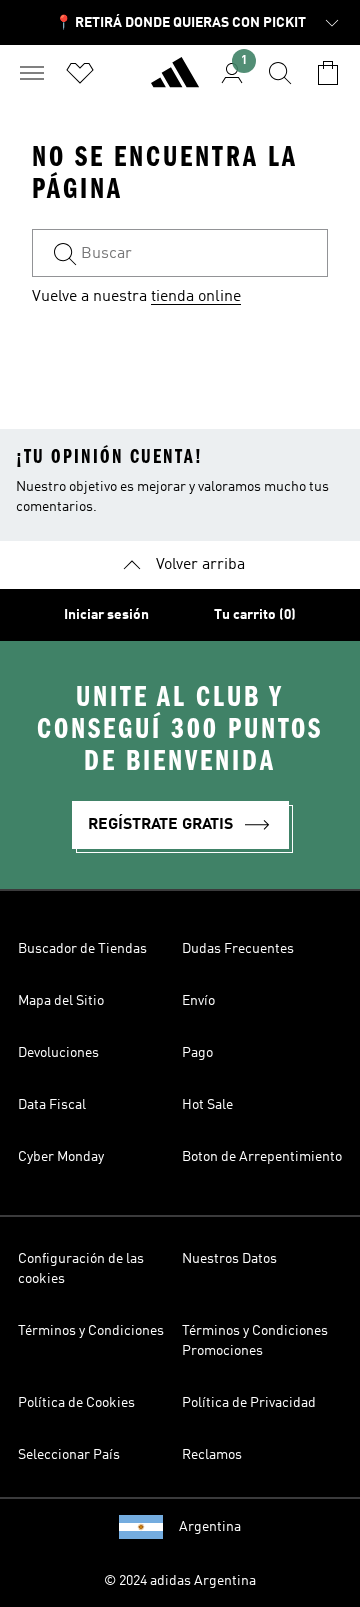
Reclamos (212, 1455)
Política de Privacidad (249, 1403)
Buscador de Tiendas (82, 949)
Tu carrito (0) (255, 615)
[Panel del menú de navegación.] (32, 73)
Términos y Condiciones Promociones (255, 1341)
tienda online (196, 297)
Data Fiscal (52, 1105)
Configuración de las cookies (81, 1269)
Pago (197, 1053)
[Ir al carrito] (328, 73)
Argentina (210, 1527)
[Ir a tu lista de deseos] (80, 73)
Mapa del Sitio (61, 1001)
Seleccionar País (69, 1455)
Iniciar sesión (106, 615)
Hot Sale (207, 1105)
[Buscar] (280, 73)
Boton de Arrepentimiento (262, 1157)
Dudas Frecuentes (238, 949)
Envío (198, 1001)
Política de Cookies (76, 1403)
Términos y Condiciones (91, 1331)
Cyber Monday (61, 1157)
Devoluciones (58, 1053)
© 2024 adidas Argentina (180, 1581)
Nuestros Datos (229, 1259)
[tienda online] (175, 81)
